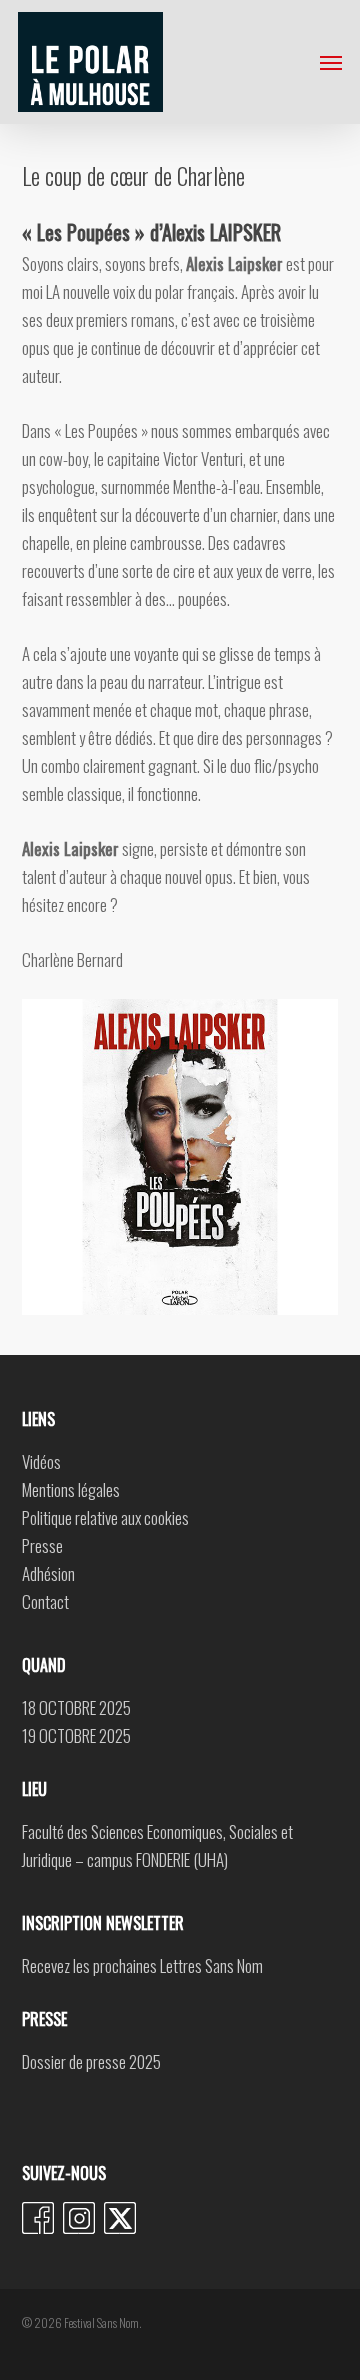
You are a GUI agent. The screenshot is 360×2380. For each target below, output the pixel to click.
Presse (42, 1545)
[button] (331, 62)
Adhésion (48, 1573)
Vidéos (41, 1461)
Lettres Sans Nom (211, 1965)
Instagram (79, 2218)
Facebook (38, 2218)
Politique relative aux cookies (105, 1517)
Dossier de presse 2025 (91, 2061)
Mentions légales (71, 1489)
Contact (45, 1601)
